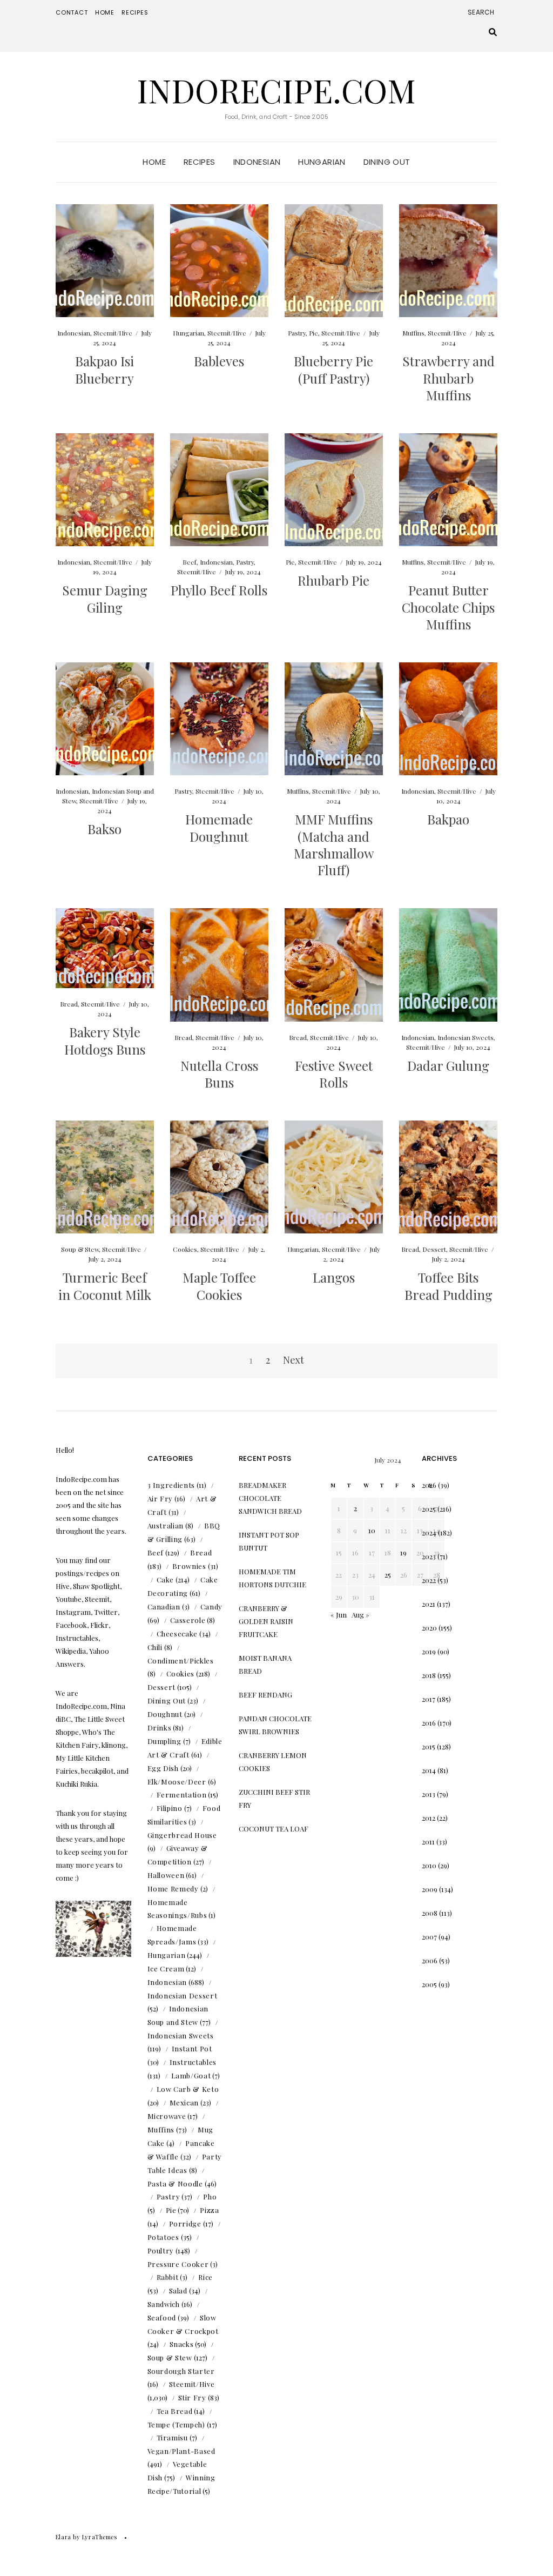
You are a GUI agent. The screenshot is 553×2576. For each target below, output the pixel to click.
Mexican (184, 2102)
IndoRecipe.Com (276, 90)
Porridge (185, 2223)
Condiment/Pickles (181, 1661)
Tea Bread (175, 2411)
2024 (429, 1532)
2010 (429, 1865)
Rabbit (168, 2277)
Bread (69, 1004)
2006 (430, 1960)
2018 (429, 1675)
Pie (313, 333)
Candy (211, 1606)
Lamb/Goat (191, 2075)
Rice (205, 2277)
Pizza (209, 2210)
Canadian (164, 1606)
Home (105, 12)
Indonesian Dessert (183, 1995)
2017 (429, 1699)
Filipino (170, 1808)
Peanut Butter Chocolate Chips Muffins (448, 607)
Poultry (161, 2250)
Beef (190, 562)
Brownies (189, 1566)
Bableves (219, 361)
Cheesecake (177, 1634)
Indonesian (257, 162)
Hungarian (322, 162)
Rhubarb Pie (333, 580)
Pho (210, 2196)
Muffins (413, 333)
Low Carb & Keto (188, 2089)
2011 (428, 1842)
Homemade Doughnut (219, 827)
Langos (334, 1277)
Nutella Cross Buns (219, 1074)
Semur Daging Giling (105, 598)
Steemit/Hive (113, 333)
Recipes (135, 12)
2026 (429, 1485)
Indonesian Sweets (466, 1037)
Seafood (162, 2317)
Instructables (193, 2062)
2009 (430, 1889)
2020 (429, 1628)
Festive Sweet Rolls (334, 1074)
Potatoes (163, 2237)
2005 (429, 1984)
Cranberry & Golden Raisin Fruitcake (266, 1621)
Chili (155, 1647)
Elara (63, 2537)
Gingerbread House (182, 1835)
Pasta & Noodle (175, 2183)
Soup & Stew (80, 1249)
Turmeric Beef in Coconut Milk (105, 1286)
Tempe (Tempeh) (176, 2424)
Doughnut (165, 1714)
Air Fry (160, 1498)
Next (294, 1360)
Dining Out (387, 162)
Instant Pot (192, 2048)
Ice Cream (166, 1968)
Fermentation (182, 1795)
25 (388, 1575)
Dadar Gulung (448, 1065)
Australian (166, 1525)
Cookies (185, 1249)
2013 (429, 1794)
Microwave (167, 2116)
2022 (429, 1580)
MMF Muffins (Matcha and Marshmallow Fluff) (334, 844)
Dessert (434, 1249)
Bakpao (448, 819)
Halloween (166, 1875)
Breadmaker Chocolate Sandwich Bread (270, 1498)
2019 (429, 1651)
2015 (429, 1746)
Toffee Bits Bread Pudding (449, 1286)
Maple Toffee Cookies (219, 1286)
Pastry (297, 333)
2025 (429, 1509)
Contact (72, 12)
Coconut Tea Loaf (274, 1829)
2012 (429, 1818)
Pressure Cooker (178, 2264)
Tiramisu (172, 2437)
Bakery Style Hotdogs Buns (105, 1040)
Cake (166, 1579)
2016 (429, 1723)
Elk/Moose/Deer (177, 1782)
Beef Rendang (265, 1695)
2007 (429, 1937)
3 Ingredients (171, 1485)
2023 (429, 1556)
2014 (429, 1770)
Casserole (188, 1620)
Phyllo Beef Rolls (219, 590)
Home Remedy (173, 1889)
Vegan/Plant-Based (181, 2451)
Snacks (182, 2344)
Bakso (104, 829)
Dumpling (164, 1741)
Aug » (360, 1615)
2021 (429, 1604)
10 (372, 1530)
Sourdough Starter (181, 2371)
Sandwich (164, 2304)
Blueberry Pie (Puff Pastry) (333, 369)
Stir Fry (192, 2397)
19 (403, 1552)
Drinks (160, 1728)
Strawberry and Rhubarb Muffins (449, 378)
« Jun (339, 1615)
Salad (178, 2290)
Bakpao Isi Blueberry (104, 369)
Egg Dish (163, 1768)
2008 (430, 1913)
